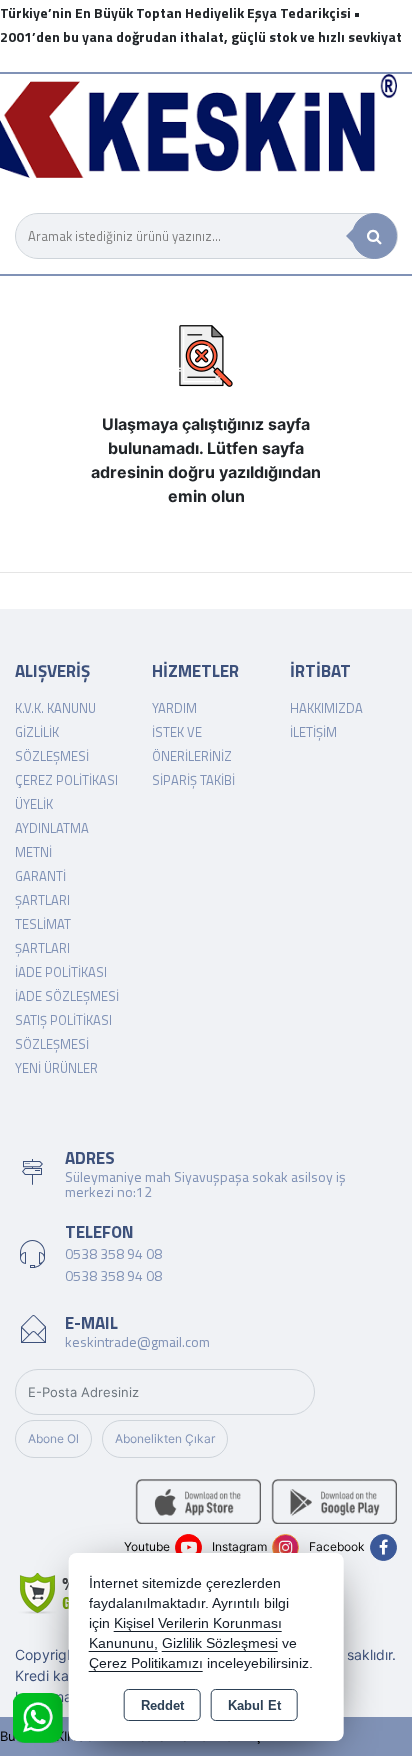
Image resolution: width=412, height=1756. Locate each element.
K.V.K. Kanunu (55, 708)
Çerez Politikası (66, 780)
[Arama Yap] (374, 236)
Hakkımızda (326, 708)
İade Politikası (61, 972)
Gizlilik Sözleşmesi (220, 1643)
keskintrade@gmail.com (137, 1341)
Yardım (174, 708)
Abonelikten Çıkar (165, 1438)
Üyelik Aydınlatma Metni (52, 828)
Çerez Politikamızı (146, 1663)
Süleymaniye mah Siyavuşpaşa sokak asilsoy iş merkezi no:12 (205, 1184)
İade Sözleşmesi (67, 996)
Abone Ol (53, 1438)
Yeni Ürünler (56, 1068)
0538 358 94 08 (113, 1253)
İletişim (313, 732)
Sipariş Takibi (193, 780)
